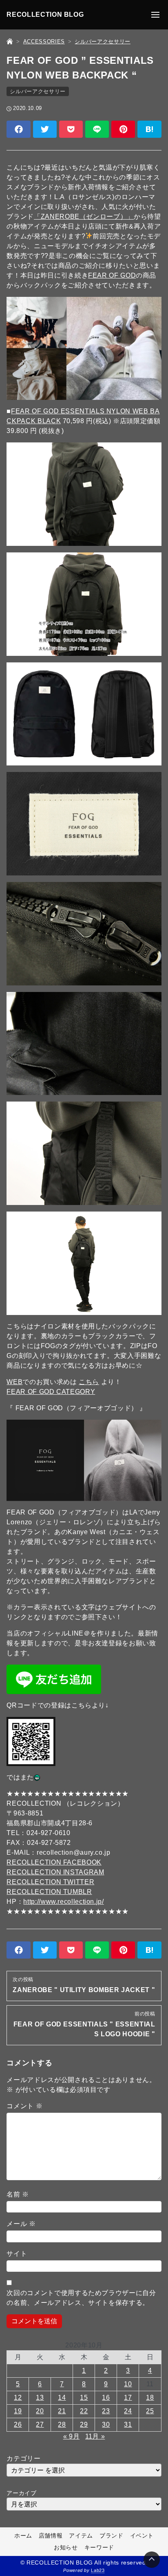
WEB (14, 1382)
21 (62, 2411)
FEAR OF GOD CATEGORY (51, 1392)
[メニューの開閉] (155, 15)
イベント (142, 2536)
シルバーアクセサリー (38, 91)
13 (40, 2398)
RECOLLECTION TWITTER (50, 1882)
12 (18, 2398)
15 (84, 2398)
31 (128, 2425)
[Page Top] (152, 2560)
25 (150, 2411)
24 (128, 2411)
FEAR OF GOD (112, 275)
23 (106, 2411)
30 (106, 2425)
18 (150, 2398)
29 (84, 2425)
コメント (24, 2106)
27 (40, 2425)
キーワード (99, 2547)
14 (62, 2398)
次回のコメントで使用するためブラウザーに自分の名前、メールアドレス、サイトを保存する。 (81, 2298)
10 (128, 2384)
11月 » (95, 2436)
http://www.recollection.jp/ (63, 1902)
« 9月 (72, 2436)
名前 (18, 2194)
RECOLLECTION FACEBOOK (54, 1862)
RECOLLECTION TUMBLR (49, 1892)
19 (18, 2411)
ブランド (112, 2536)
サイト (17, 2254)
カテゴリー (23, 2458)
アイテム (81, 2536)
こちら (89, 1382)
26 (18, 2425)
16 (106, 2398)
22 (84, 2411)
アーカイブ (21, 2493)
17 (128, 2398)
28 (62, 2425)
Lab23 (98, 2570)
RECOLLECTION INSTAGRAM (55, 1872)
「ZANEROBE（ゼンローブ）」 (84, 217)
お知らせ (66, 2547)
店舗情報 (51, 2536)
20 (40, 2411)
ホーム (23, 2536)
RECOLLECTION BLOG (45, 15)
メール (21, 2224)
